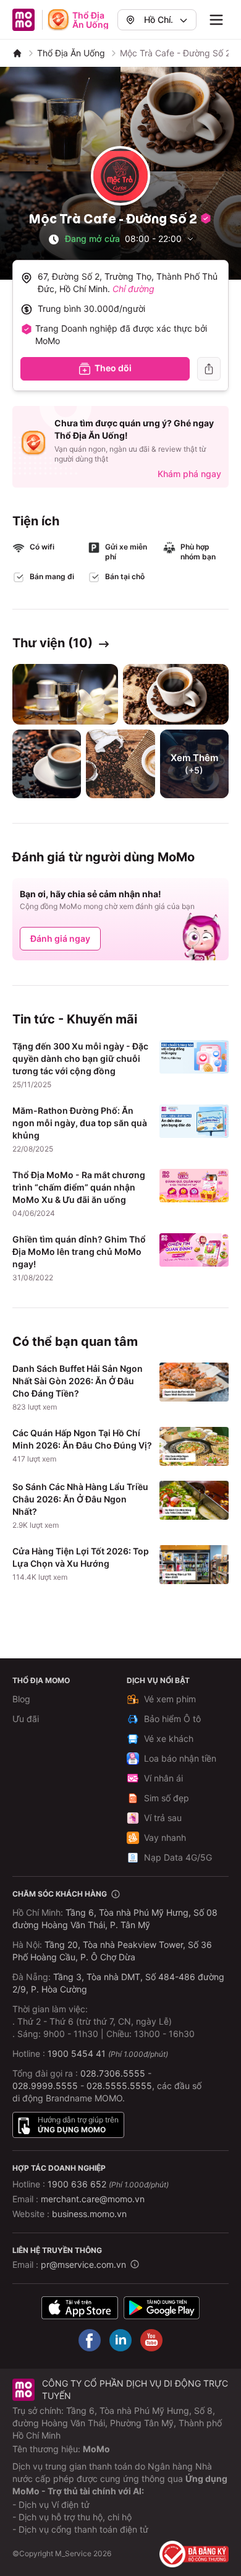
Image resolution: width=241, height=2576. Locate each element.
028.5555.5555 (119, 2086)
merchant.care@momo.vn (93, 2199)
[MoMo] (17, 53)
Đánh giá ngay (60, 938)
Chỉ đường (133, 289)
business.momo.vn (89, 2214)
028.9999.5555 (45, 2086)
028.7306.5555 (113, 2073)
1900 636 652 (108, 2184)
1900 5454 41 (77, 2053)
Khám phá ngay (189, 474)
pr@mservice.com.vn (83, 2264)
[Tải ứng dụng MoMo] (80, 2308)
